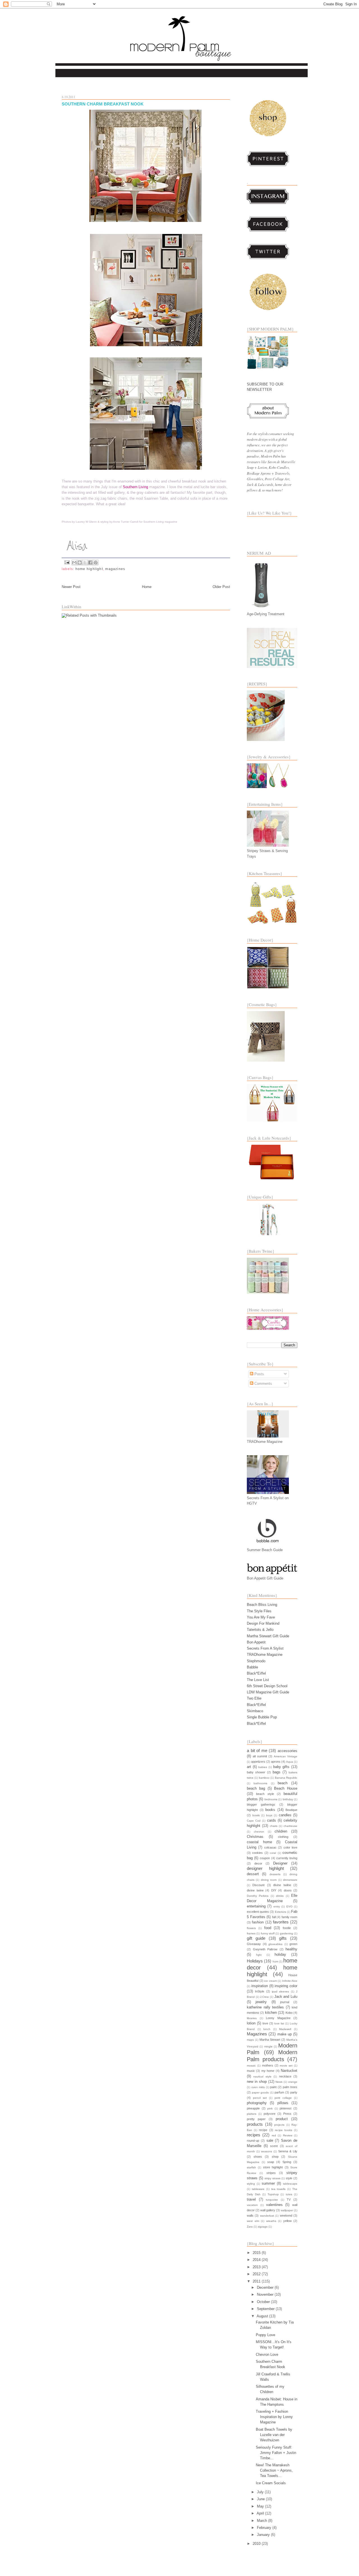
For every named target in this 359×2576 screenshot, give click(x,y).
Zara (250, 2227)
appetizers (258, 1762)
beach (283, 1783)
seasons (267, 2151)
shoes (258, 2157)
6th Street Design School (267, 1686)
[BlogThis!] (80, 563)
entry (277, 1906)
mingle (268, 2046)
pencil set (260, 2098)
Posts (259, 1374)
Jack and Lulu (286, 1997)
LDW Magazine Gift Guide (268, 1692)
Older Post (221, 587)
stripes (271, 2173)
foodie (287, 1928)
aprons (276, 1762)
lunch (267, 2029)
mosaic (251, 2066)
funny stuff (268, 1933)
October (264, 2302)
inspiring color (286, 1986)
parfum (279, 2092)
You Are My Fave (261, 1617)
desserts (275, 1874)
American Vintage (286, 1756)
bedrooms (271, 1799)
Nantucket (289, 2071)
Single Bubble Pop (262, 1717)
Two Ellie (254, 1698)
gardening (286, 1933)
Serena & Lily (288, 2151)
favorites (281, 1922)
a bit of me (257, 1750)
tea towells (279, 2189)
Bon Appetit (256, 1642)
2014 (257, 2260)
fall (274, 1917)
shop (275, 2157)
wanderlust (267, 2216)
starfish (251, 2167)
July (261, 2492)
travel (251, 2199)
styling (251, 2184)
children (281, 1831)
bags (277, 1772)
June (261, 2499)
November (266, 2294)
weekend (286, 2215)
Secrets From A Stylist (265, 1648)
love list (279, 2023)
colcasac (270, 1847)
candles (285, 1815)
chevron (259, 1832)
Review (288, 2135)
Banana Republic (286, 1778)
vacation (252, 2205)
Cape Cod (254, 1821)
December (266, 2287)
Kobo (289, 2013)
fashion (258, 1922)
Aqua (290, 1762)
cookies (257, 1853)
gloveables (275, 1944)
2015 (257, 2253)
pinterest (286, 2108)
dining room (269, 1880)
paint (273, 2087)
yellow (287, 2221)
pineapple (253, 2108)
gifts (283, 1938)
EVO (289, 1906)
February (265, 2528)
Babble (252, 1667)
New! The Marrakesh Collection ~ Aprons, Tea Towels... (274, 2470)
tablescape (290, 2184)
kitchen (271, 2013)
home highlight (89, 569)
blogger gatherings (261, 1804)
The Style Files (259, 1611)
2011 (257, 2281)
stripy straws (272, 2178)
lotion (251, 2023)
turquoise (272, 2200)
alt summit (260, 1756)
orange (293, 2082)
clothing (283, 1837)
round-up (253, 2141)
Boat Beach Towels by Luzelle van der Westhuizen (274, 2435)
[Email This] (74, 563)
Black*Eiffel (256, 1673)
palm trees (290, 2087)
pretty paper (256, 2119)
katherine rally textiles (265, 2007)
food (268, 1928)
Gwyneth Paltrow (265, 1949)
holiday (280, 1954)
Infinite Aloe (290, 1981)
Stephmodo (256, 1661)
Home (147, 587)
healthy (291, 1949)
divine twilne (282, 1885)
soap (271, 2162)
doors (288, 1890)
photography (257, 2103)
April (261, 2513)
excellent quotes (258, 1912)
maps (250, 2040)
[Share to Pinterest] (96, 563)
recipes (254, 2135)
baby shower (256, 1772)
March (263, 2521)
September (266, 2309)
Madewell (285, 2029)
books (270, 1810)
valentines (274, 2205)
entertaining (256, 1906)
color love (290, 1847)
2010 (257, 2544)
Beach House (286, 1788)
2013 (257, 2267)
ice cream (271, 1981)
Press (287, 2114)
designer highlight (265, 1868)
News (279, 2082)
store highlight (273, 2167)
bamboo (264, 1778)
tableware (258, 2189)
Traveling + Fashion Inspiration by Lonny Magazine (274, 2417)
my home (268, 2071)
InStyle (260, 1991)
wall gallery (268, 2210)
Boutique (291, 1810)
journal (285, 2002)
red (274, 2135)
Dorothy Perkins (258, 1896)
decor (258, 1863)
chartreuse (290, 1826)
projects (279, 2125)
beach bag (256, 1788)
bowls (256, 1815)
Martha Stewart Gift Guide (268, 1636)
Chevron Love (267, 2355)
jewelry (261, 2002)
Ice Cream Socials (271, 2483)
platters (252, 2114)
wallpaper (287, 2210)
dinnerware (290, 1880)
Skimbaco (255, 1711)
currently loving (287, 1858)
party (294, 2092)
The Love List (258, 1680)
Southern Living (135, 487)
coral (273, 1853)
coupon (265, 1858)
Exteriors (280, 1912)
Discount (258, 1885)
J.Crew (264, 1997)
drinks (280, 1896)
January (264, 2535)
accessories (287, 1751)
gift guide (256, 1938)
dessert (253, 1874)
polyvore (270, 2114)
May (261, 2506)
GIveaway (254, 1944)
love (265, 2023)
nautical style (262, 2076)
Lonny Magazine (278, 2018)
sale (270, 2140)
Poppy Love (265, 2335)
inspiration (260, 1986)
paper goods (260, 2092)
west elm (253, 2221)
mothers (268, 2065)
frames (251, 1933)
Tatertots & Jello (260, 1630)
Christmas (255, 1837)
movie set (286, 2066)
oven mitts (258, 2087)
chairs (274, 1826)
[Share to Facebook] (90, 563)
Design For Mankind (263, 1623)
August (263, 2316)
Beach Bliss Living (262, 1605)
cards (271, 1820)
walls (250, 2215)
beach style (265, 1794)
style (289, 2178)
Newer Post (71, 587)
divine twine (255, 1890)
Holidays (255, 1961)
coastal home (259, 1842)
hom (275, 1961)
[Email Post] (67, 562)
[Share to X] (85, 563)
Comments (263, 1384)
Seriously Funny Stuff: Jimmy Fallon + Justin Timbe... (276, 2453)
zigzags (263, 2227)
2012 (257, 2274)
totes (289, 2194)
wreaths (271, 2221)
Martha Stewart (270, 2040)
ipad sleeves (280, 1991)
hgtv (259, 1955)
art (249, 1767)
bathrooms (260, 1783)
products (255, 2124)
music (251, 2071)
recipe (263, 2130)
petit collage (283, 2098)
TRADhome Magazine (265, 1655)
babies (263, 1767)
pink (270, 2108)
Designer (280, 1863)
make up (285, 2034)
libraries (252, 2018)
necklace (285, 2076)
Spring (287, 2162)
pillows (283, 2103)
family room (290, 1917)
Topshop (273, 2194)
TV (289, 2200)
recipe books (284, 2130)
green (293, 1944)
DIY (274, 1890)
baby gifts (281, 1767)
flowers (251, 1928)
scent (274, 2146)
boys (269, 1815)
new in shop (257, 2082)
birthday (288, 1799)
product (282, 2119)
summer (268, 2183)
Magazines (115, 569)
